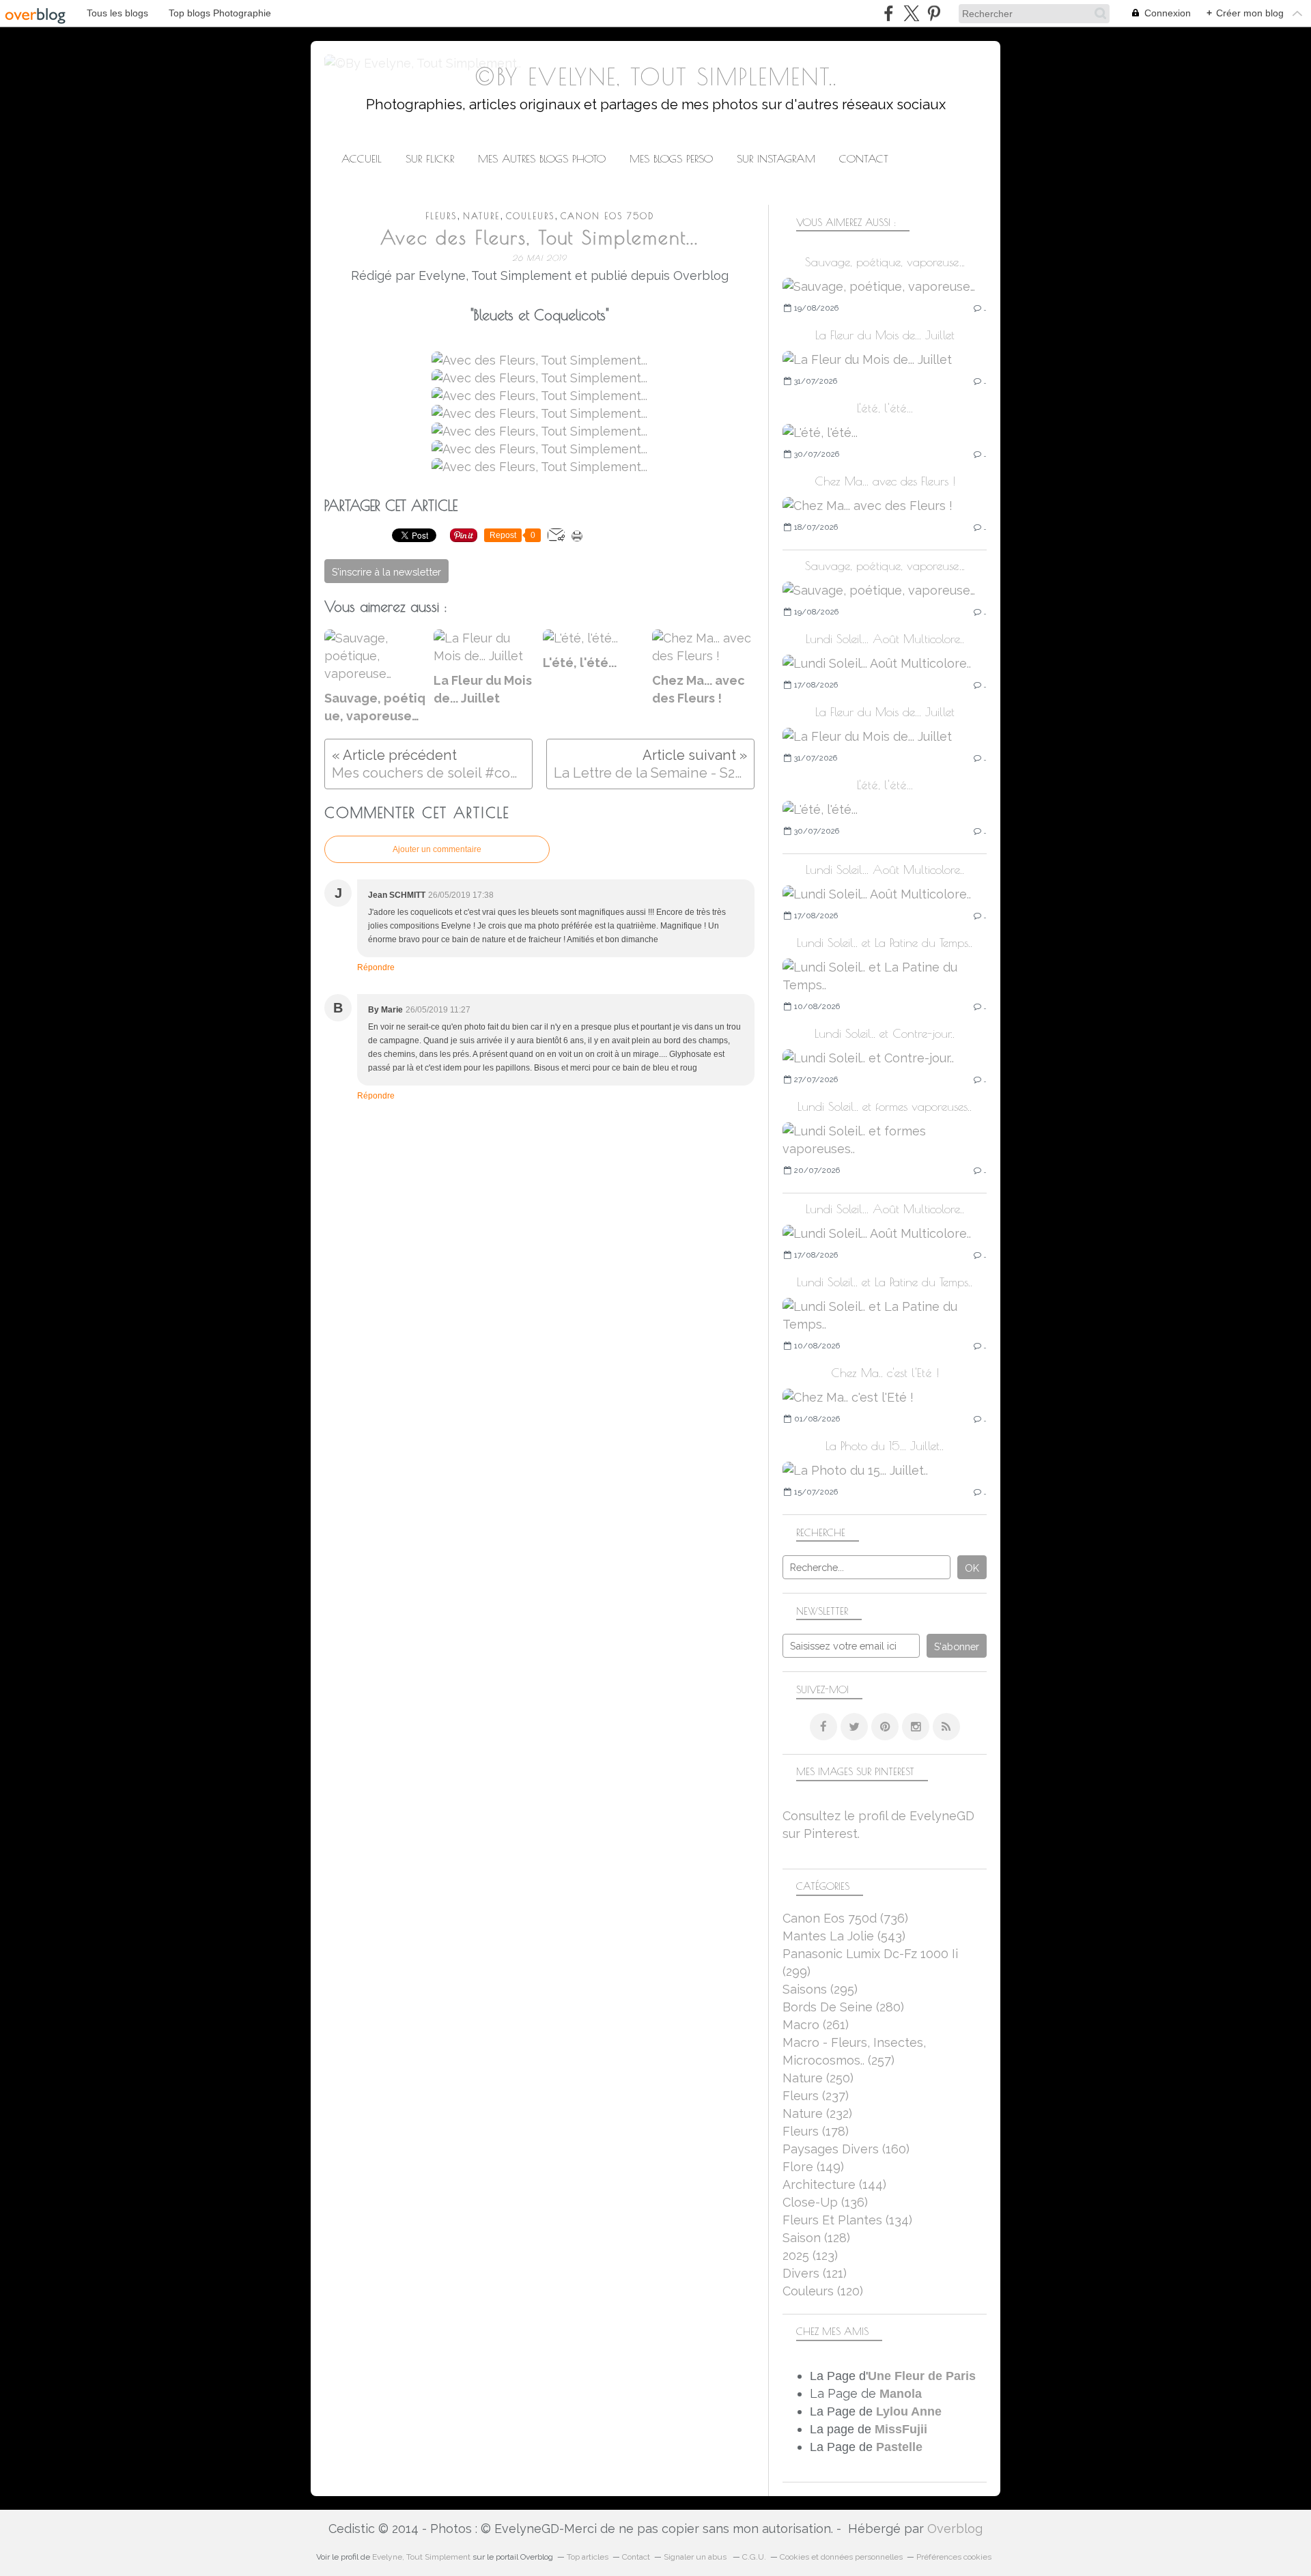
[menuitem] (362, 159)
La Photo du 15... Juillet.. (885, 1446)
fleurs (441, 216)
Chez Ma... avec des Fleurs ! (885, 481)
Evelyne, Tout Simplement (421, 2557)
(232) (817, 2113)
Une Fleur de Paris (922, 2376)
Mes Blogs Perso (671, 158)
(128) (816, 2238)
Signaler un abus (696, 2557)
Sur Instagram (776, 158)
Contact (864, 158)
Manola (901, 2394)
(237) (816, 2096)
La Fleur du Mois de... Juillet (885, 335)
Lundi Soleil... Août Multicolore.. (885, 639)
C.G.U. (754, 2557)
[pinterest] (934, 13)
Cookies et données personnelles (841, 2557)
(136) (825, 2202)
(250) (818, 2078)
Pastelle (899, 2447)
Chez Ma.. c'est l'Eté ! (885, 1373)
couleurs (530, 216)
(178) (816, 2131)
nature (481, 216)
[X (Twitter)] (911, 13)
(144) (834, 2184)
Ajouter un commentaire (437, 849)
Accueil (362, 158)
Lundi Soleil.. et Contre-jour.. (885, 1033)
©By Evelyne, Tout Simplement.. (656, 77)
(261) (816, 2025)
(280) (843, 2007)
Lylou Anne (909, 2411)
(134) (847, 2220)
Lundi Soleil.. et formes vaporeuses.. (885, 1106)
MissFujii (901, 2429)
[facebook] (889, 13)
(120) (823, 2291)
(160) (846, 2149)
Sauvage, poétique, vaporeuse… (885, 262)
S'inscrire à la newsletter (386, 572)
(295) (820, 1989)
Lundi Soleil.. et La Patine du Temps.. (885, 943)
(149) (813, 2167)
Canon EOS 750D (607, 216)
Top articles (588, 2557)
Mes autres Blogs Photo (542, 158)
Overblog (955, 2529)
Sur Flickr (430, 158)
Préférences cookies (954, 2557)
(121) (815, 2273)
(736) (845, 1918)
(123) (810, 2255)
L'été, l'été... (885, 408)
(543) (844, 1936)
